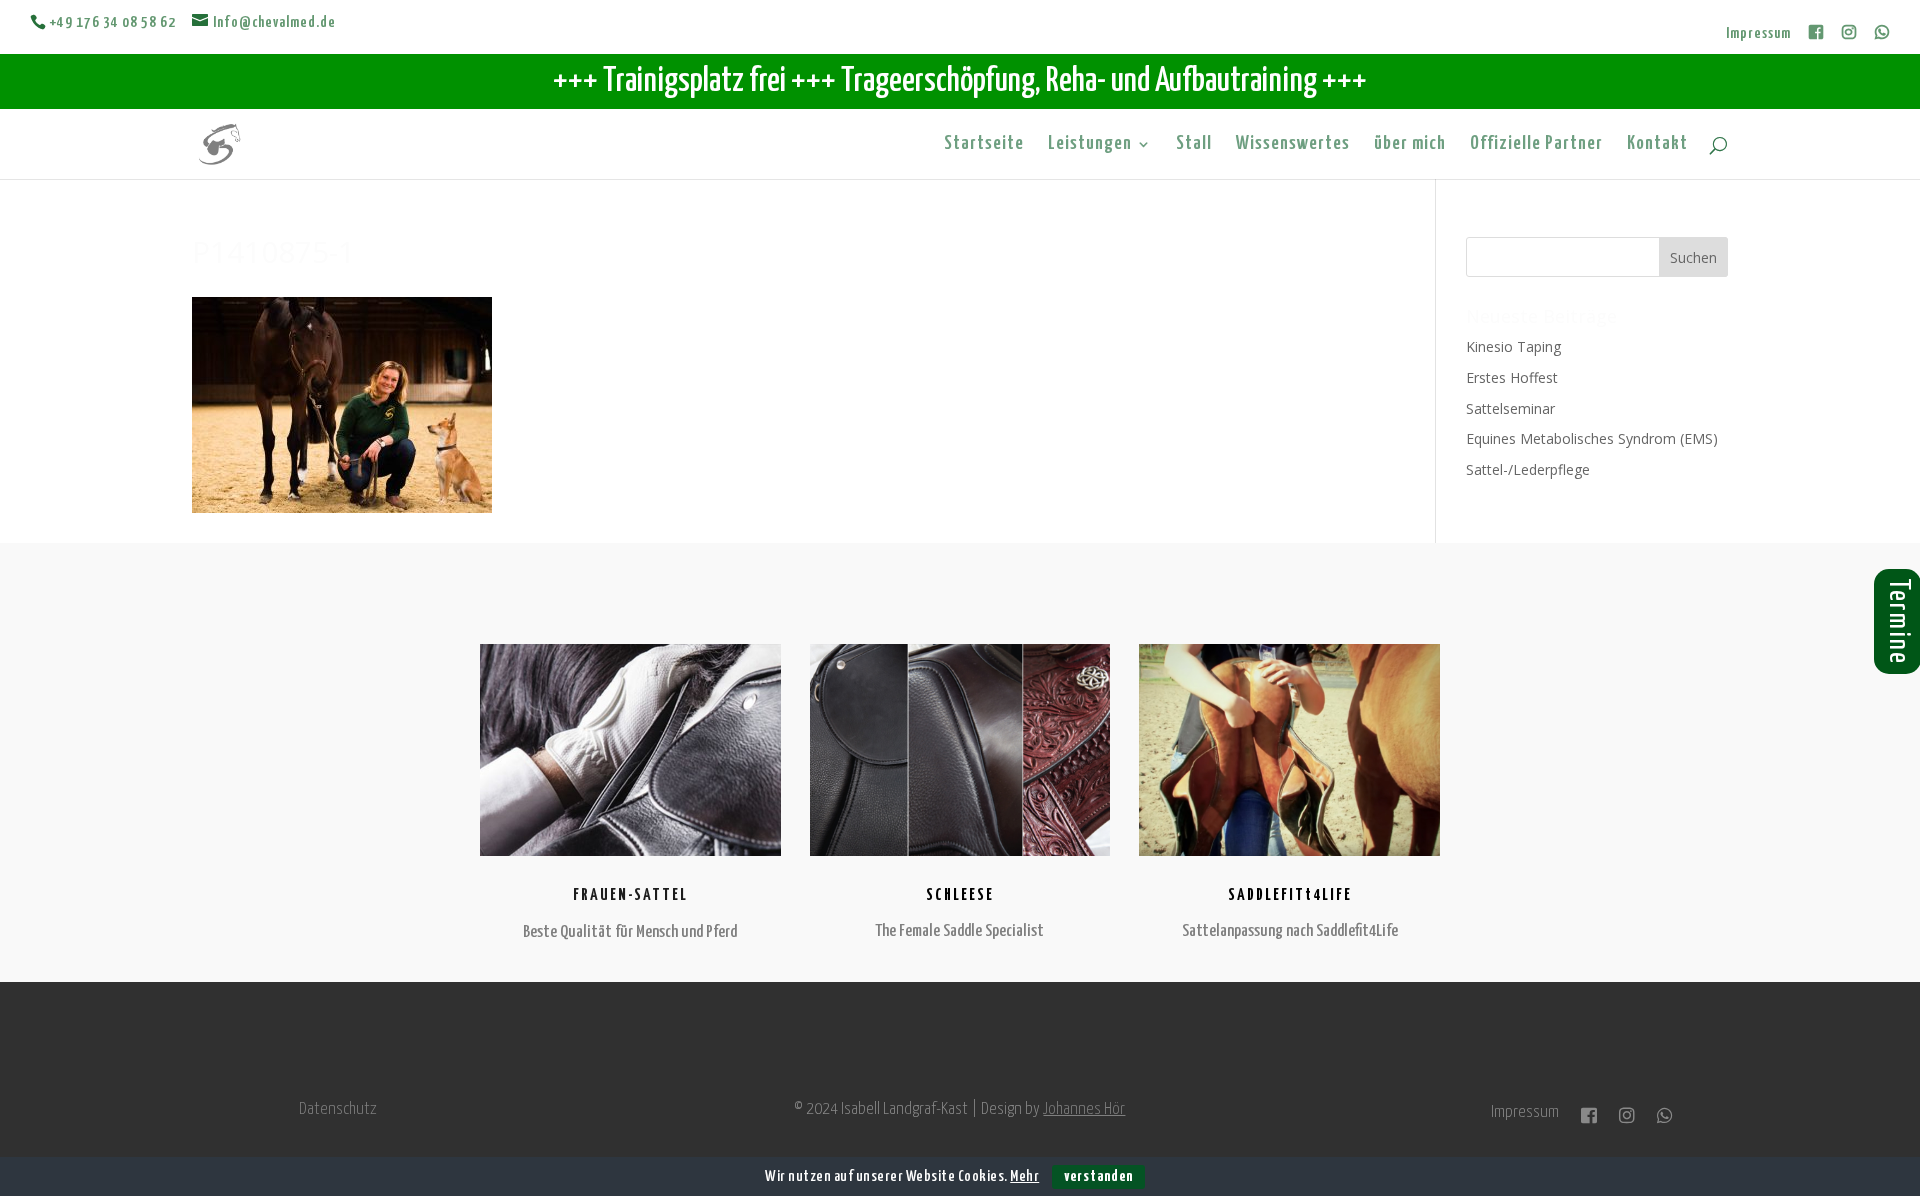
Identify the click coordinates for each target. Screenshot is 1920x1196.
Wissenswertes (1293, 145)
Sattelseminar (1510, 408)
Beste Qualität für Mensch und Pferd (630, 932)
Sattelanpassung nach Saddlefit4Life (1290, 931)
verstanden (1098, 1176)
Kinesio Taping (1513, 346)
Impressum (1758, 33)
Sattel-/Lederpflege (1528, 469)
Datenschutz (338, 1109)
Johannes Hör (1084, 1109)
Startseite (984, 145)
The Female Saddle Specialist (959, 931)
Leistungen (1090, 145)
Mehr (1024, 1176)
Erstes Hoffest (1512, 377)
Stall (1194, 145)
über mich (1410, 145)
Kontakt (1657, 145)
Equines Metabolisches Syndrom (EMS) (1592, 438)
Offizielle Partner (1536, 145)
